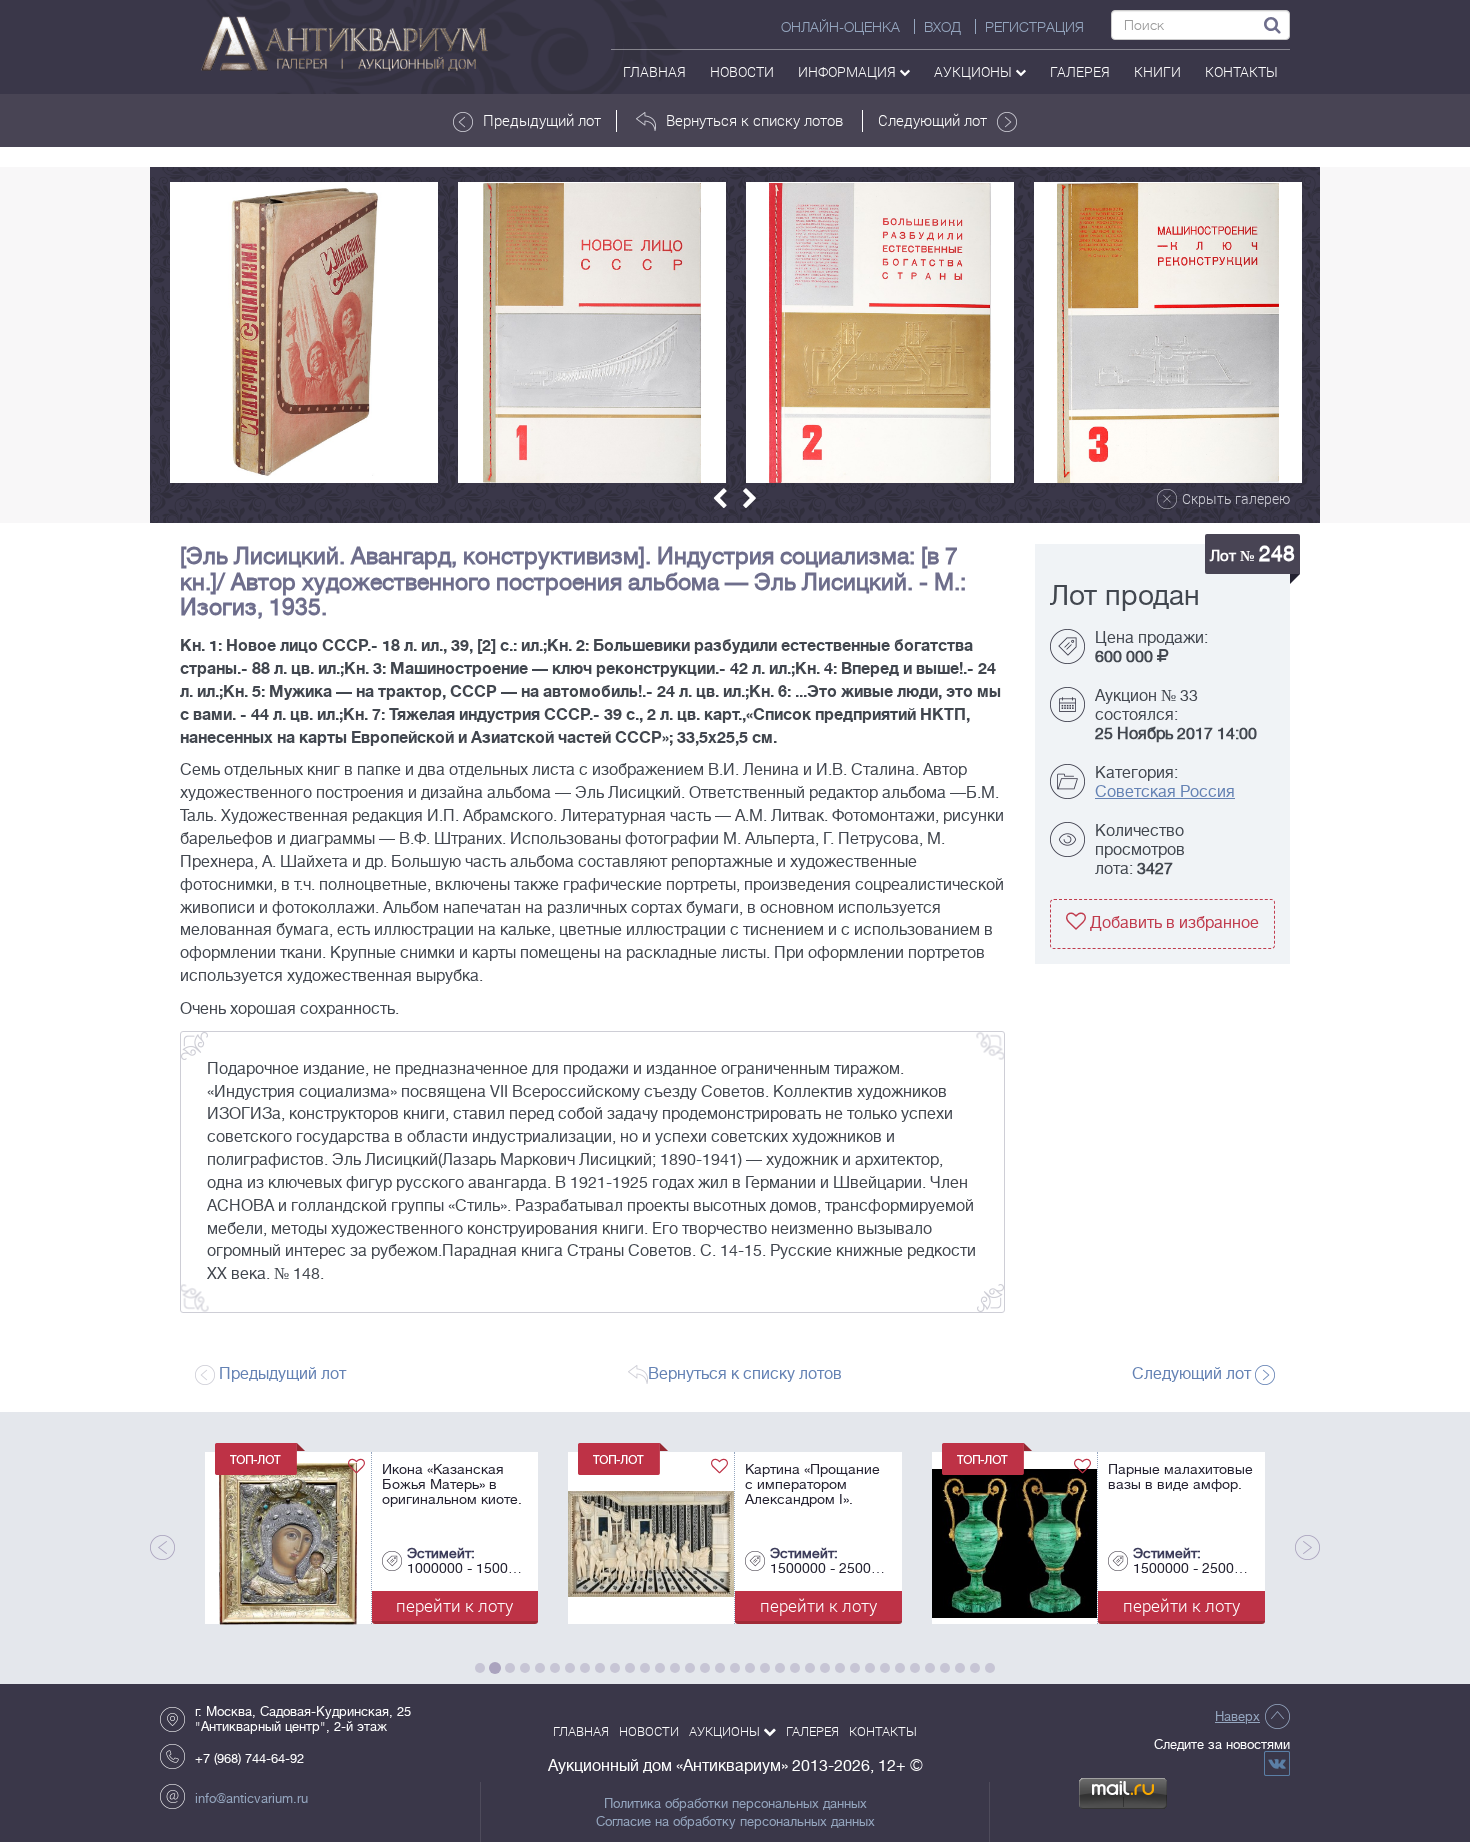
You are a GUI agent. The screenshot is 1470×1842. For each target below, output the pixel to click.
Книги (1157, 71)
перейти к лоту (193, 1605)
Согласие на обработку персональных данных (735, 1822)
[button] (720, 498)
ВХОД (942, 27)
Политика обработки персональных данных (735, 1804)
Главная (654, 71)
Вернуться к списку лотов (754, 120)
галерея (1080, 71)
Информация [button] (848, 71)
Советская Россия (1165, 792)
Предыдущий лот (542, 120)
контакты (1241, 71)
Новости (742, 71)
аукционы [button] (974, 71)
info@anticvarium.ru (251, 1798)
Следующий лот (932, 120)
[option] (304, 332)
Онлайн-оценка (840, 27)
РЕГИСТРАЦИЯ (1034, 27)
